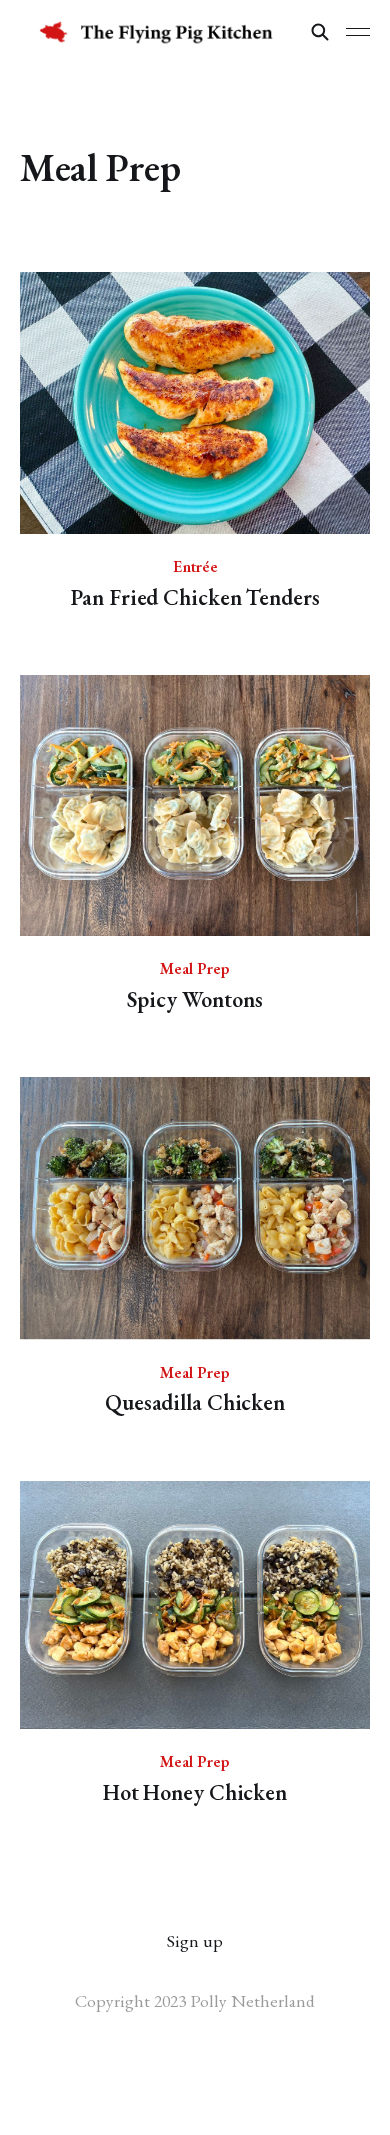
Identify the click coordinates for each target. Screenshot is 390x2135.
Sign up (195, 1940)
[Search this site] (320, 32)
